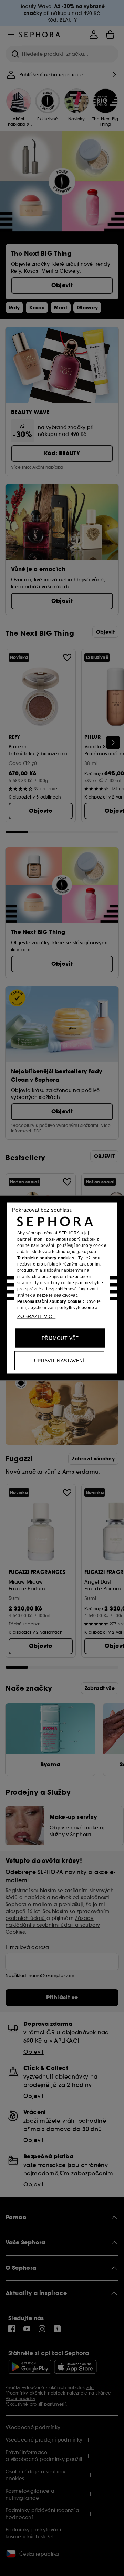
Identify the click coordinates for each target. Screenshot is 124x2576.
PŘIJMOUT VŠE (60, 1338)
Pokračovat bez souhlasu (42, 1210)
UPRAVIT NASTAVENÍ (59, 1361)
